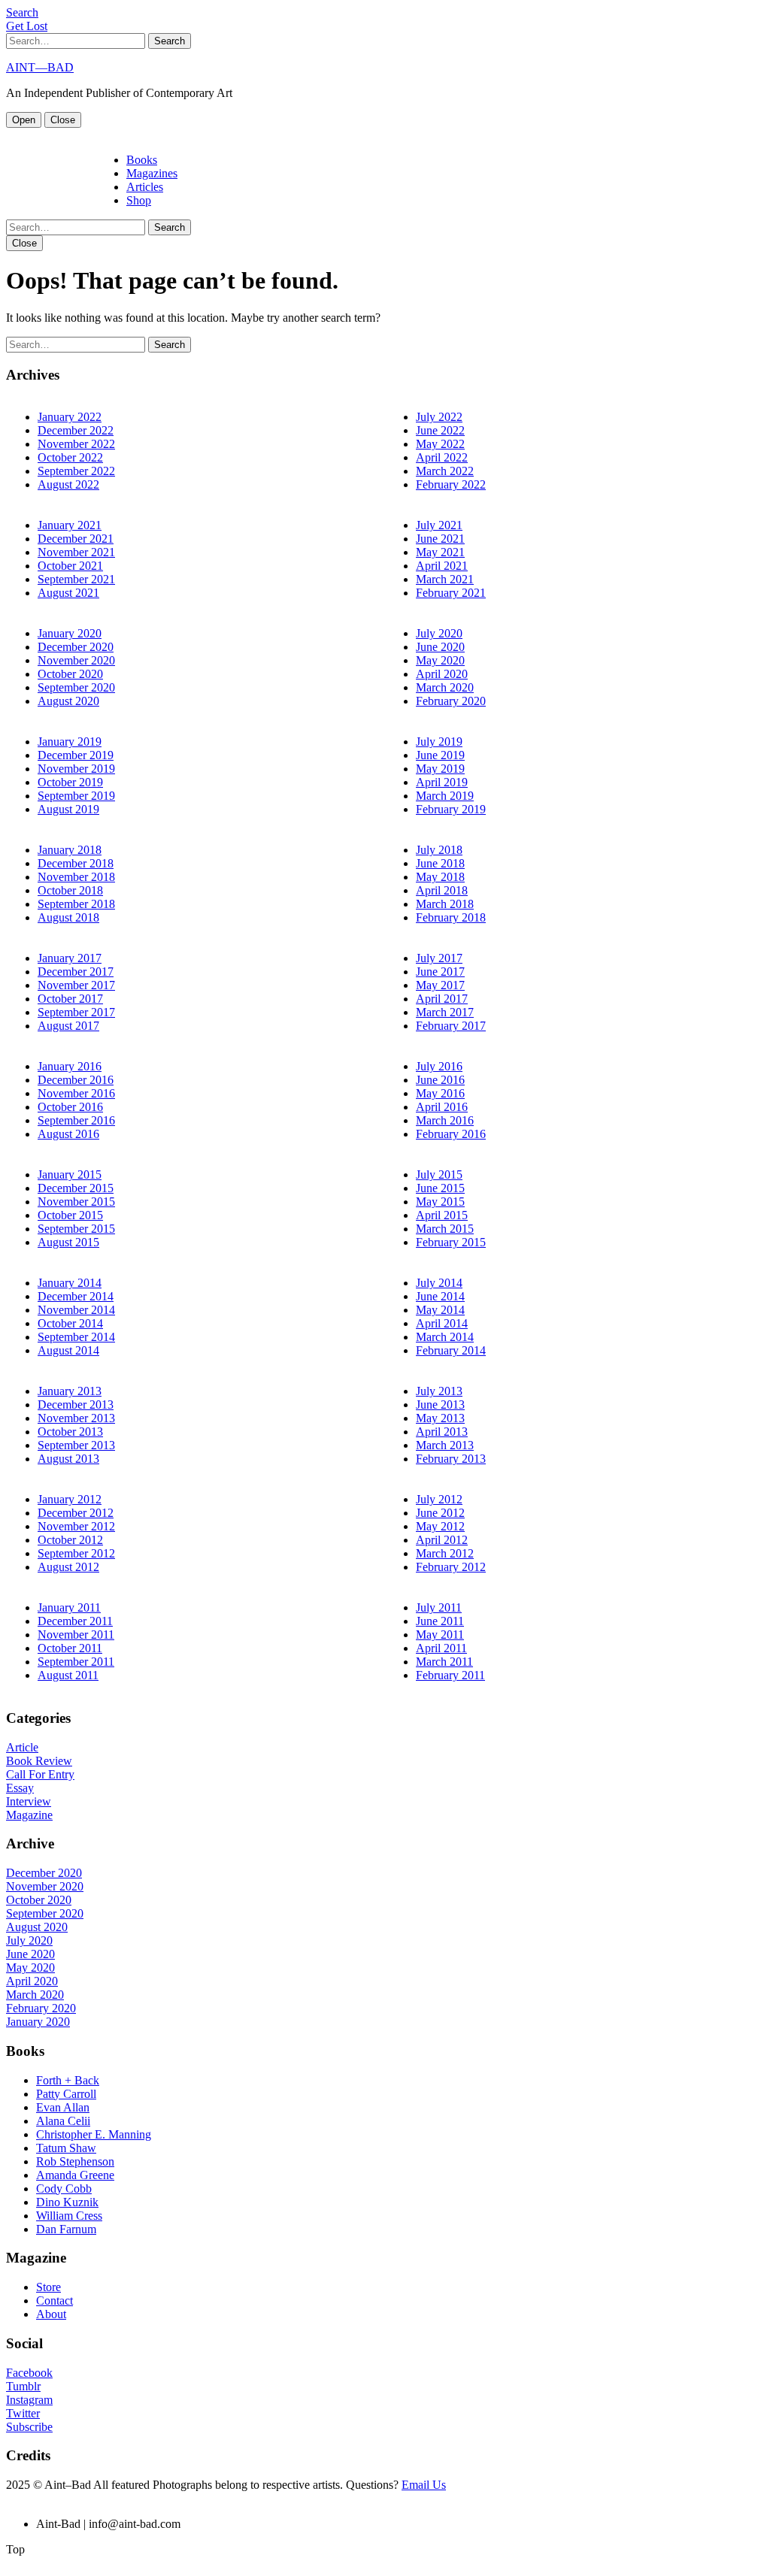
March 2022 (445, 471)
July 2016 (439, 1066)
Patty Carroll (66, 2094)
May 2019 (440, 769)
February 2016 (451, 1134)
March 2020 (445, 687)
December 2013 (76, 1405)
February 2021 (451, 593)
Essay (20, 1788)
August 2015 (68, 1242)
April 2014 (442, 1323)
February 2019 (451, 809)
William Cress (69, 2216)
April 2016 (442, 1107)
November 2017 (76, 985)
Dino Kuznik (67, 2202)
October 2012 (70, 1540)
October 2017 (70, 999)
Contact (55, 2301)
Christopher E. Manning (94, 2134)
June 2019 (440, 755)
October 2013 (70, 1432)
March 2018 (445, 904)
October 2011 (70, 1648)
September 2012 (76, 1553)
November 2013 (76, 1418)
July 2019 (439, 742)
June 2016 (440, 1080)
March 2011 (444, 1662)
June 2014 (440, 1296)
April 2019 (442, 782)
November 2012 (76, 1526)
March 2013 (445, 1445)
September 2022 (76, 471)
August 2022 (68, 484)
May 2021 (440, 552)
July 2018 (439, 850)
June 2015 (440, 1188)
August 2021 (68, 593)
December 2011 (75, 1621)
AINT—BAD (40, 67)
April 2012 (442, 1540)
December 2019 (76, 755)
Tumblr (23, 2386)
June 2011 (440, 1621)
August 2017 (68, 1026)
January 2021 (70, 525)
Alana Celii (63, 2121)
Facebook (29, 2373)
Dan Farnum (66, 2229)
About (51, 2314)
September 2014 (76, 1337)
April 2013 (442, 1432)
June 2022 (440, 430)
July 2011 (439, 1607)
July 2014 (439, 1283)
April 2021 (442, 566)
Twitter (23, 2413)
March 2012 (445, 1553)
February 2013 (451, 1459)
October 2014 (70, 1323)
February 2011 (450, 1675)
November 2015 (76, 1202)
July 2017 (439, 958)
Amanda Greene (75, 2175)
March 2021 (445, 579)
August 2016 (68, 1134)
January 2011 (69, 1607)
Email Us (424, 2485)
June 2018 (440, 863)
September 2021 (76, 579)
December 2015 (76, 1188)
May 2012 (440, 1526)
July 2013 (439, 1391)
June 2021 (440, 539)
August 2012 (68, 1567)
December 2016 (76, 1080)
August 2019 (68, 809)
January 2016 (70, 1066)
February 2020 (451, 701)
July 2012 (439, 1499)
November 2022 (76, 444)
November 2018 (76, 877)
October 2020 (70, 674)
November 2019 (76, 769)
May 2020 (440, 660)
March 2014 (445, 1337)
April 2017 (442, 999)
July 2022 (439, 417)
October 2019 (70, 782)
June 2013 (440, 1405)
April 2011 (441, 1648)
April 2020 (442, 674)
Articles (145, 187)
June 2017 (440, 972)
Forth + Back (68, 2080)
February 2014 (451, 1350)
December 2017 (76, 972)
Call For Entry (40, 1774)
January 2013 (70, 1391)
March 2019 (445, 796)
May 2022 (440, 444)
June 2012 (440, 1513)
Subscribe (29, 2427)
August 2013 (68, 1459)
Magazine (29, 1815)
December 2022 (76, 430)
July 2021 (439, 525)
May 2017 (440, 985)
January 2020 (70, 633)
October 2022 (70, 457)
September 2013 (76, 1445)
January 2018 (70, 850)
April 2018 (442, 890)
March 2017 (445, 1012)
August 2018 (68, 917)
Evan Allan (63, 2107)
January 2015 (70, 1174)
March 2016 (445, 1120)
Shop (139, 200)
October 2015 (70, 1215)
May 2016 (440, 1093)
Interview (29, 1801)
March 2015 (445, 1229)
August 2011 (68, 1675)
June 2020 (440, 647)
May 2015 (440, 1202)
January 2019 (70, 742)
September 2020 (76, 687)
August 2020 (68, 701)
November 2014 (76, 1310)
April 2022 (442, 457)
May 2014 (440, 1310)
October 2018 (70, 890)
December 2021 (76, 539)
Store (49, 2287)
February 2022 (451, 484)
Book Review (39, 1761)
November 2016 (76, 1093)
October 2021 (70, 566)
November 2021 (76, 552)
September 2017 (76, 1012)
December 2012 (76, 1513)
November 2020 (76, 660)
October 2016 (70, 1107)
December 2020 (76, 647)
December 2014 (76, 1296)
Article (22, 1747)
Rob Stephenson (75, 2161)
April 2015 (442, 1215)
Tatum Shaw (66, 2148)
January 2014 (70, 1283)
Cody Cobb (64, 2189)
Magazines (152, 173)
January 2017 (70, 958)
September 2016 (76, 1120)
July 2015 (439, 1174)
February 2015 (451, 1242)
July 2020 (439, 633)
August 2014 (68, 1350)
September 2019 (76, 796)
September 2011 (76, 1662)
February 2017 (451, 1026)
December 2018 (76, 863)
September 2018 (76, 904)
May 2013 (440, 1418)
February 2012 (451, 1567)
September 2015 (76, 1229)
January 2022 (70, 417)
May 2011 (440, 1635)
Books (142, 160)
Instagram (29, 2400)
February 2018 (451, 917)
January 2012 (70, 1499)
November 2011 (76, 1635)
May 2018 (440, 877)
